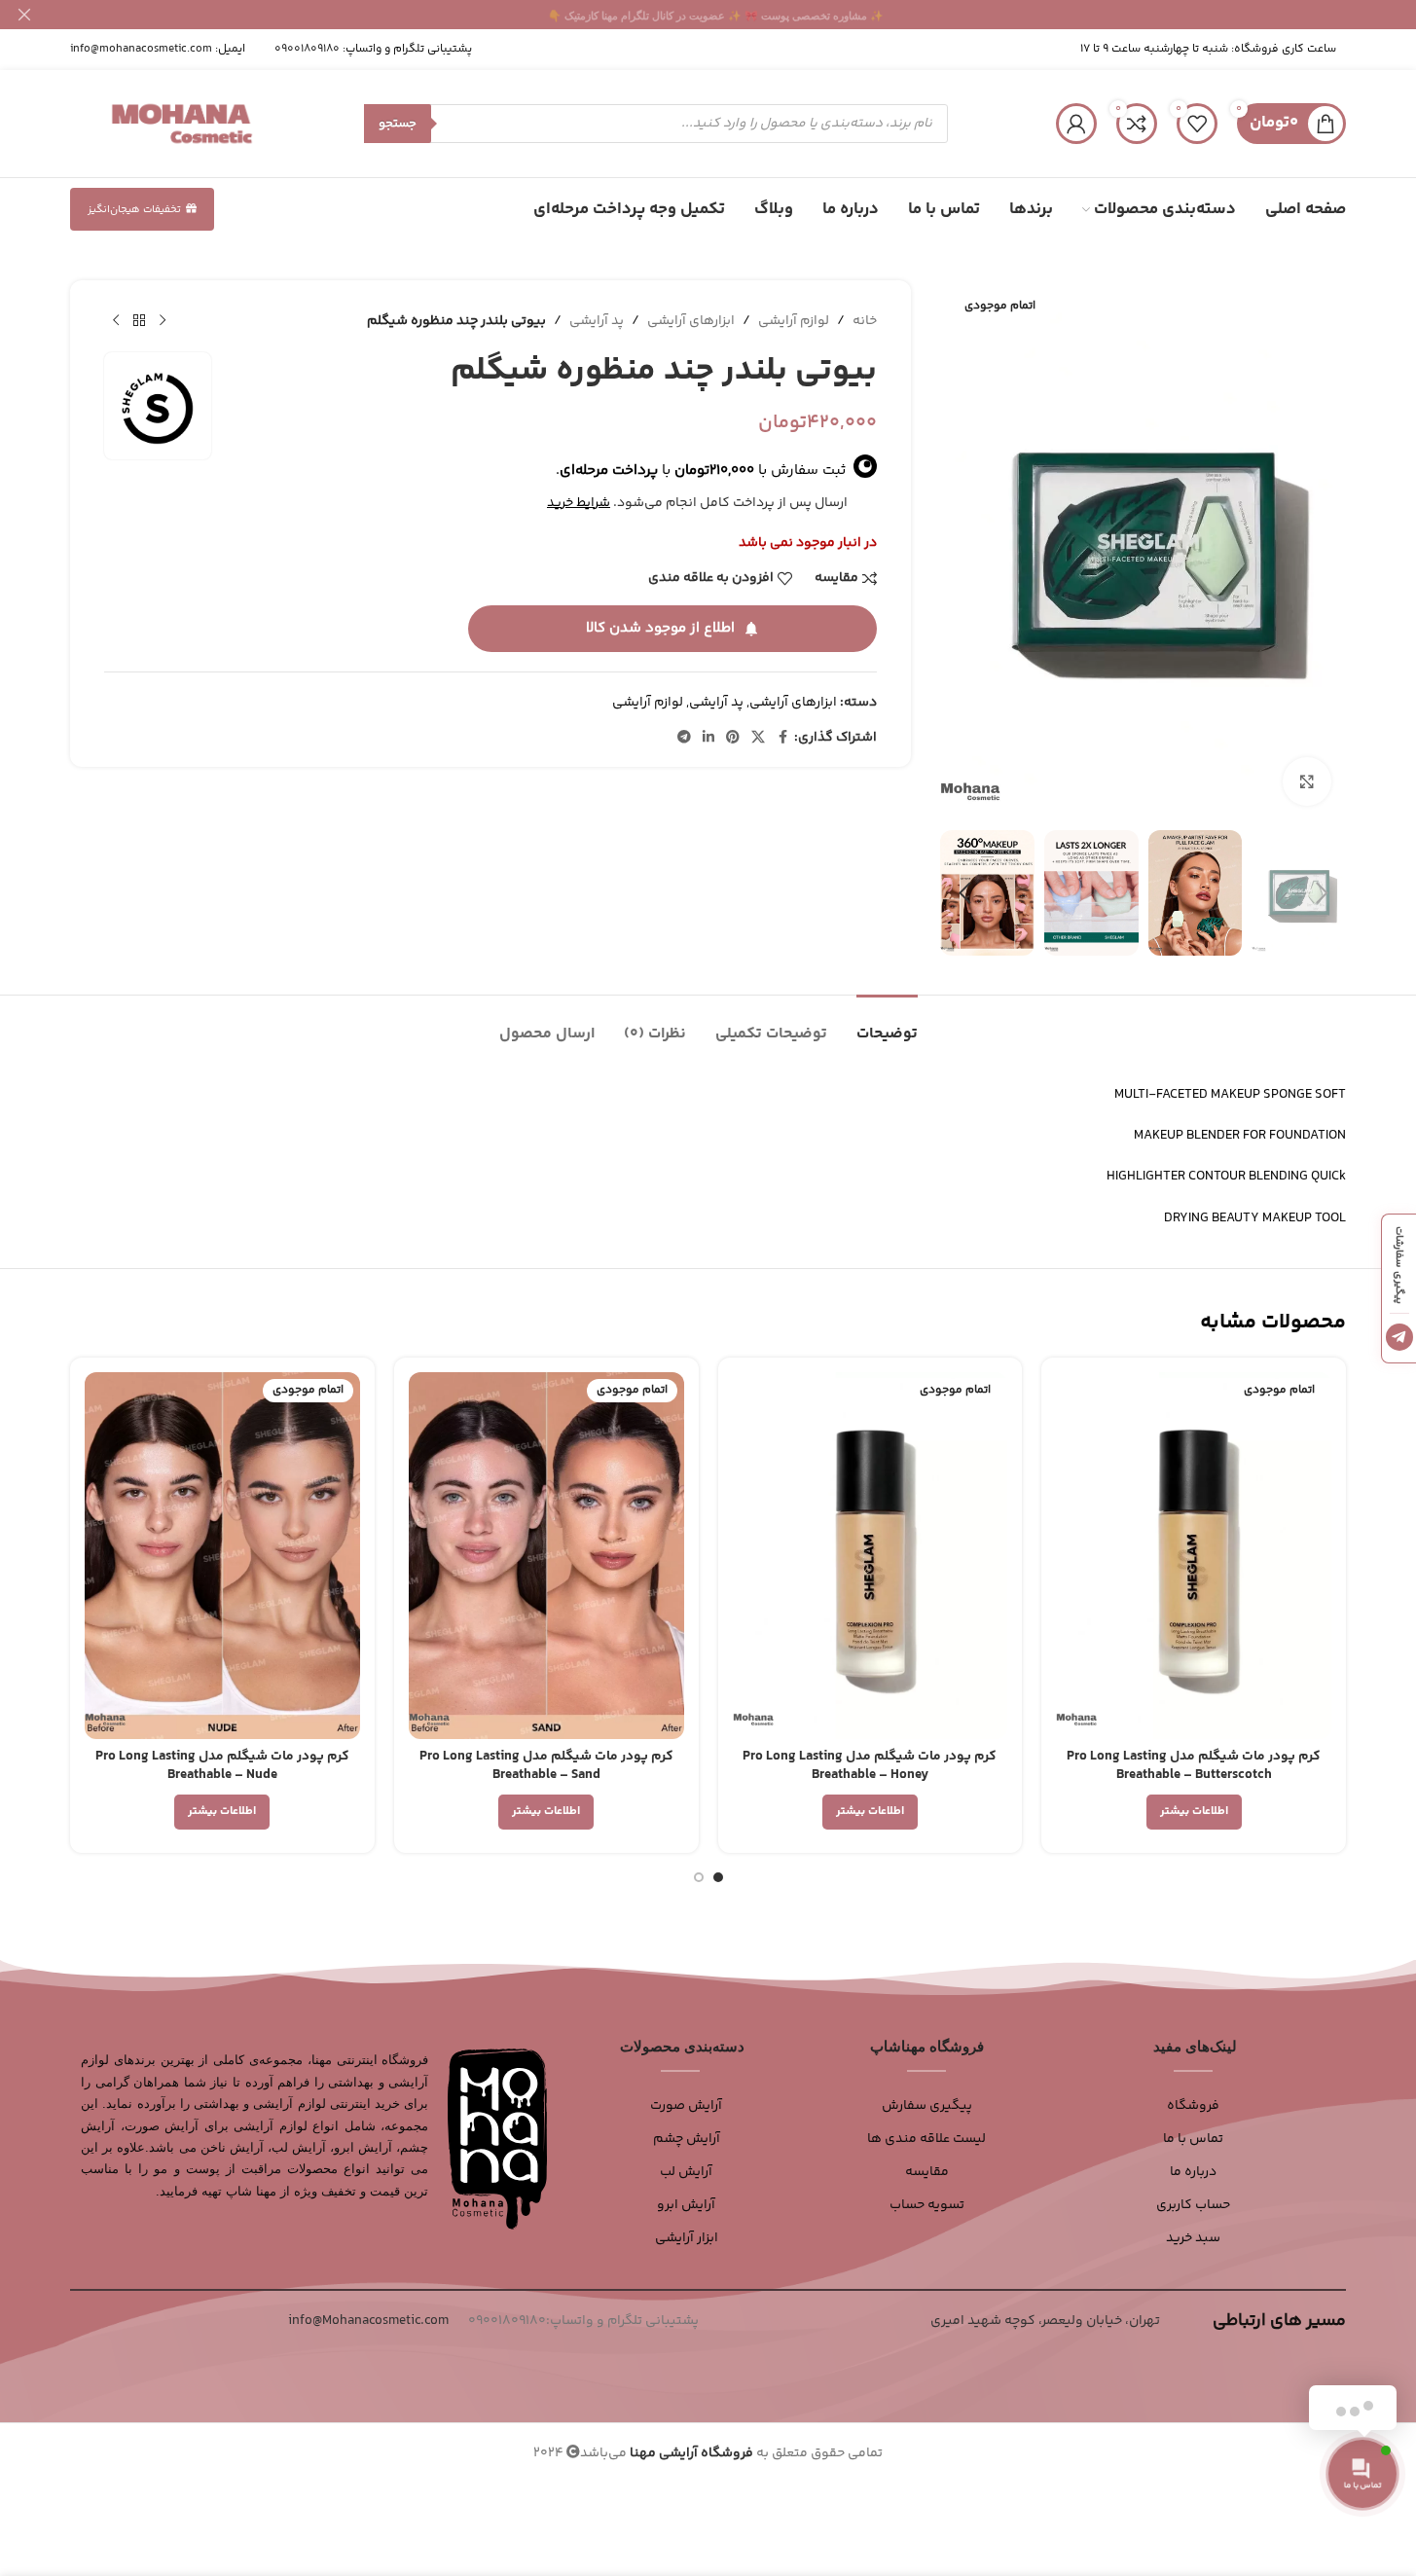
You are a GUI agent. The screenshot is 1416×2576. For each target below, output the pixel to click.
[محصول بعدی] (116, 321)
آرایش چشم (687, 2139)
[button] (1322, 893)
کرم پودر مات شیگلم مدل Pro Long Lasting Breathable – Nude (222, 1766)
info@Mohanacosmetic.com (368, 2321)
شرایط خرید (579, 503)
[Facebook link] (782, 738)
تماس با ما (1193, 2139)
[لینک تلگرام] (684, 738)
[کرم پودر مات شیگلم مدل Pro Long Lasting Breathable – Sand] (546, 1556)
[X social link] (758, 738)
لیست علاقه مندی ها (926, 2139)
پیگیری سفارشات (1399, 1264)
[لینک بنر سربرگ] (708, 15)
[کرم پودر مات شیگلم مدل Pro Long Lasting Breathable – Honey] (871, 1556)
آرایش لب (686, 2172)
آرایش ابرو (686, 2205)
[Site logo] (182, 124)
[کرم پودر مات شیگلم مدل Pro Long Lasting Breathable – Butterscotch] (1194, 1556)
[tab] (887, 1024)
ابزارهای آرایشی (691, 321)
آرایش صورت (686, 2106)
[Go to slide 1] (718, 1877)
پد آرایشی (597, 321)
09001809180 (307, 49)
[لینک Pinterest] (733, 738)
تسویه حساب (927, 2205)
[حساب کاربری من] (1076, 124)
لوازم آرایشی (794, 321)
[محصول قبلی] (163, 321)
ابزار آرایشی (687, 2238)
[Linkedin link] (708, 738)
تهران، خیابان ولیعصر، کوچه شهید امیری (1045, 2321)
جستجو (398, 124)
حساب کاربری (1193, 2205)
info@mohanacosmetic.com (141, 49)
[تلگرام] (1399, 1337)
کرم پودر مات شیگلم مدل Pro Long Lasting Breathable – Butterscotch (1194, 1766)
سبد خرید (1193, 2238)
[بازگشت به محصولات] (139, 321)
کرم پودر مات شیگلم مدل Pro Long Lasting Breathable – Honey (870, 1766)
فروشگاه (1193, 2106)
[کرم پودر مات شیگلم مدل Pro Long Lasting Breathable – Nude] (222, 1556)
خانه (865, 321)
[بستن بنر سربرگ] (24, 15)
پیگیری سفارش (927, 2106)
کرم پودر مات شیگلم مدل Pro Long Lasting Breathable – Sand (546, 1766)
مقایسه (927, 2172)
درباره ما (1193, 2172)
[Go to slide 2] (699, 1877)
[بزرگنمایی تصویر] (1307, 781)
